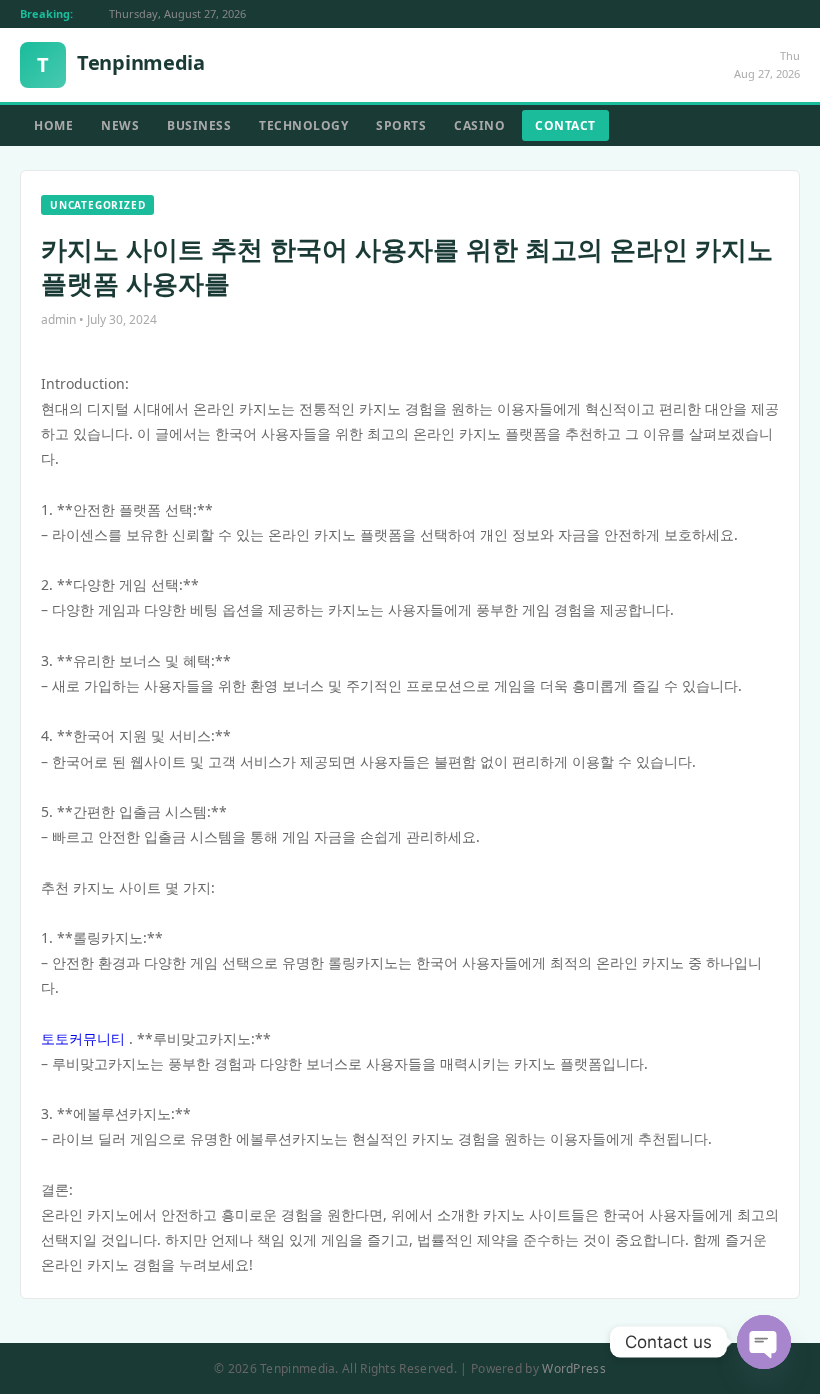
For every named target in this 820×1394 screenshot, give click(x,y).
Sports (401, 125)
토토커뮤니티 (83, 1038)
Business (199, 125)
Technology (303, 125)
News (120, 125)
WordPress (574, 1368)
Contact (565, 125)
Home (53, 125)
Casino (479, 125)
